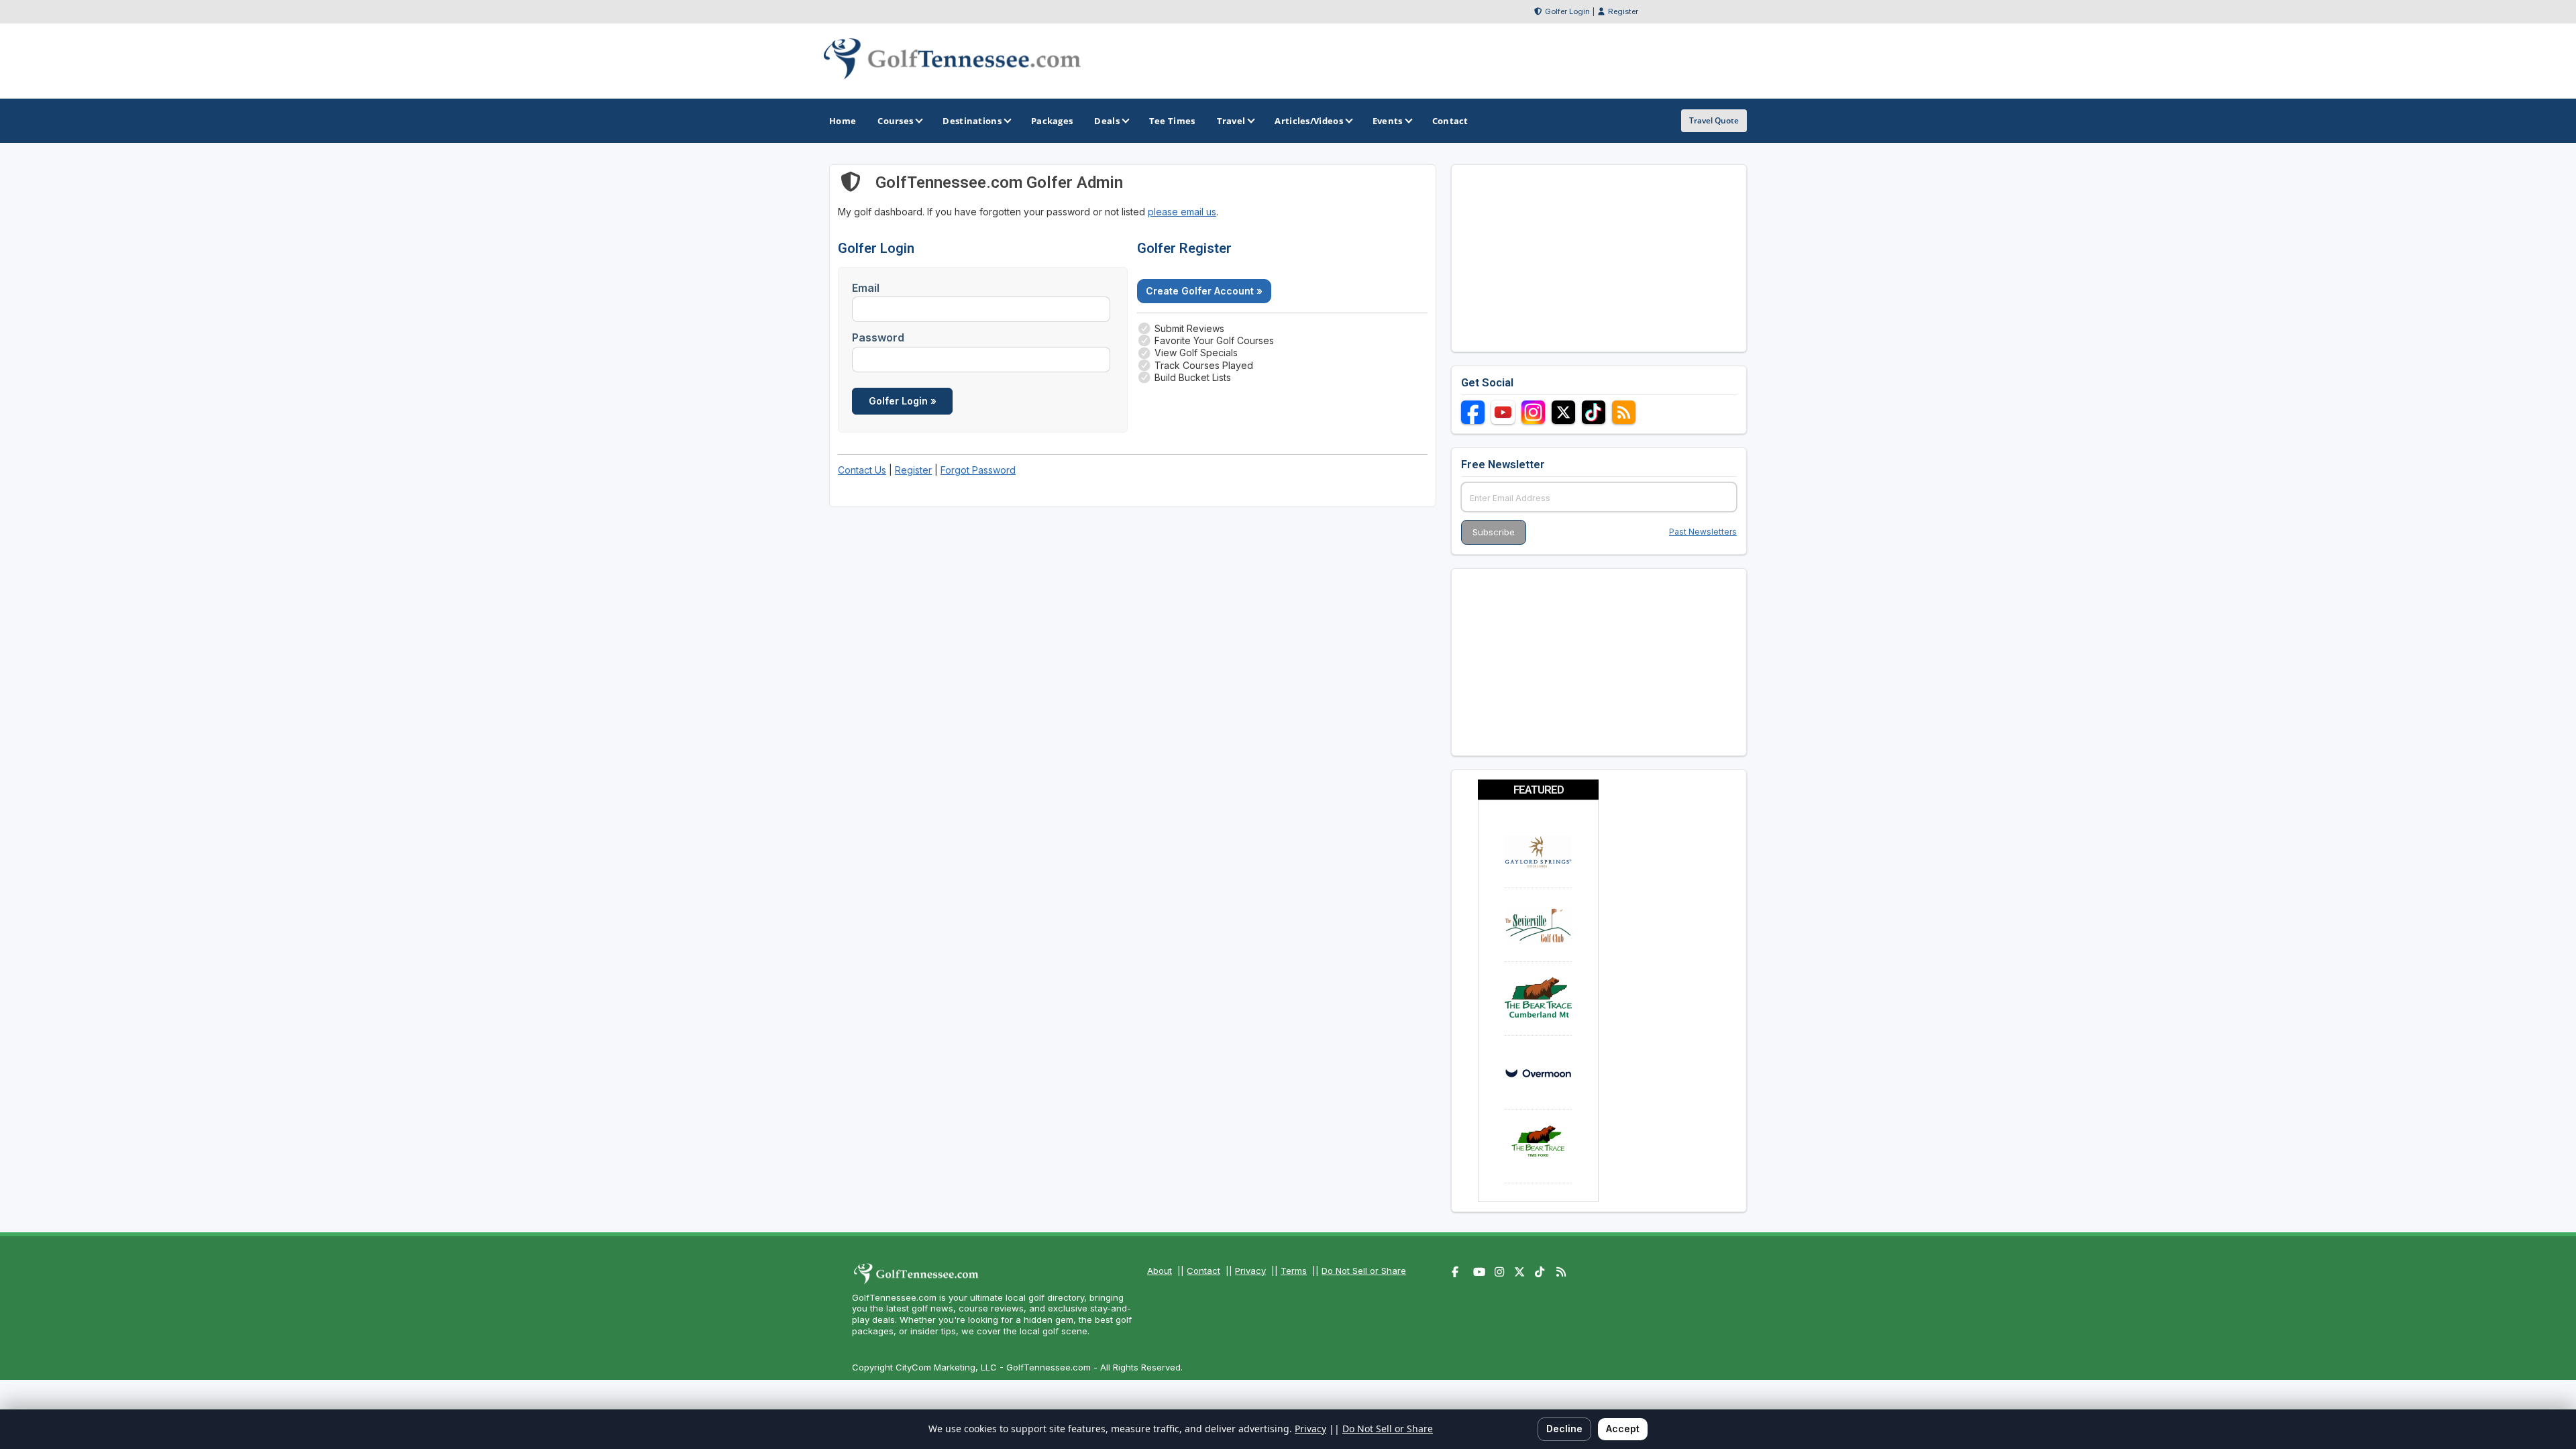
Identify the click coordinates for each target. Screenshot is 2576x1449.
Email (866, 288)
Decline (1564, 1429)
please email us (1182, 212)
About (1160, 1271)
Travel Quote (1714, 120)
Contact (1203, 1271)
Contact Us (862, 470)
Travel (1231, 121)
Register (1623, 11)
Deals (1107, 121)
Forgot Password (978, 470)
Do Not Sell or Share (1364, 1271)
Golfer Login (1567, 11)
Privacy (1250, 1271)
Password (878, 337)
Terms (1294, 1271)
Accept (1623, 1429)
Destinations (972, 121)
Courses (895, 121)
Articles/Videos (1309, 121)
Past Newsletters (1703, 532)
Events (1388, 121)
